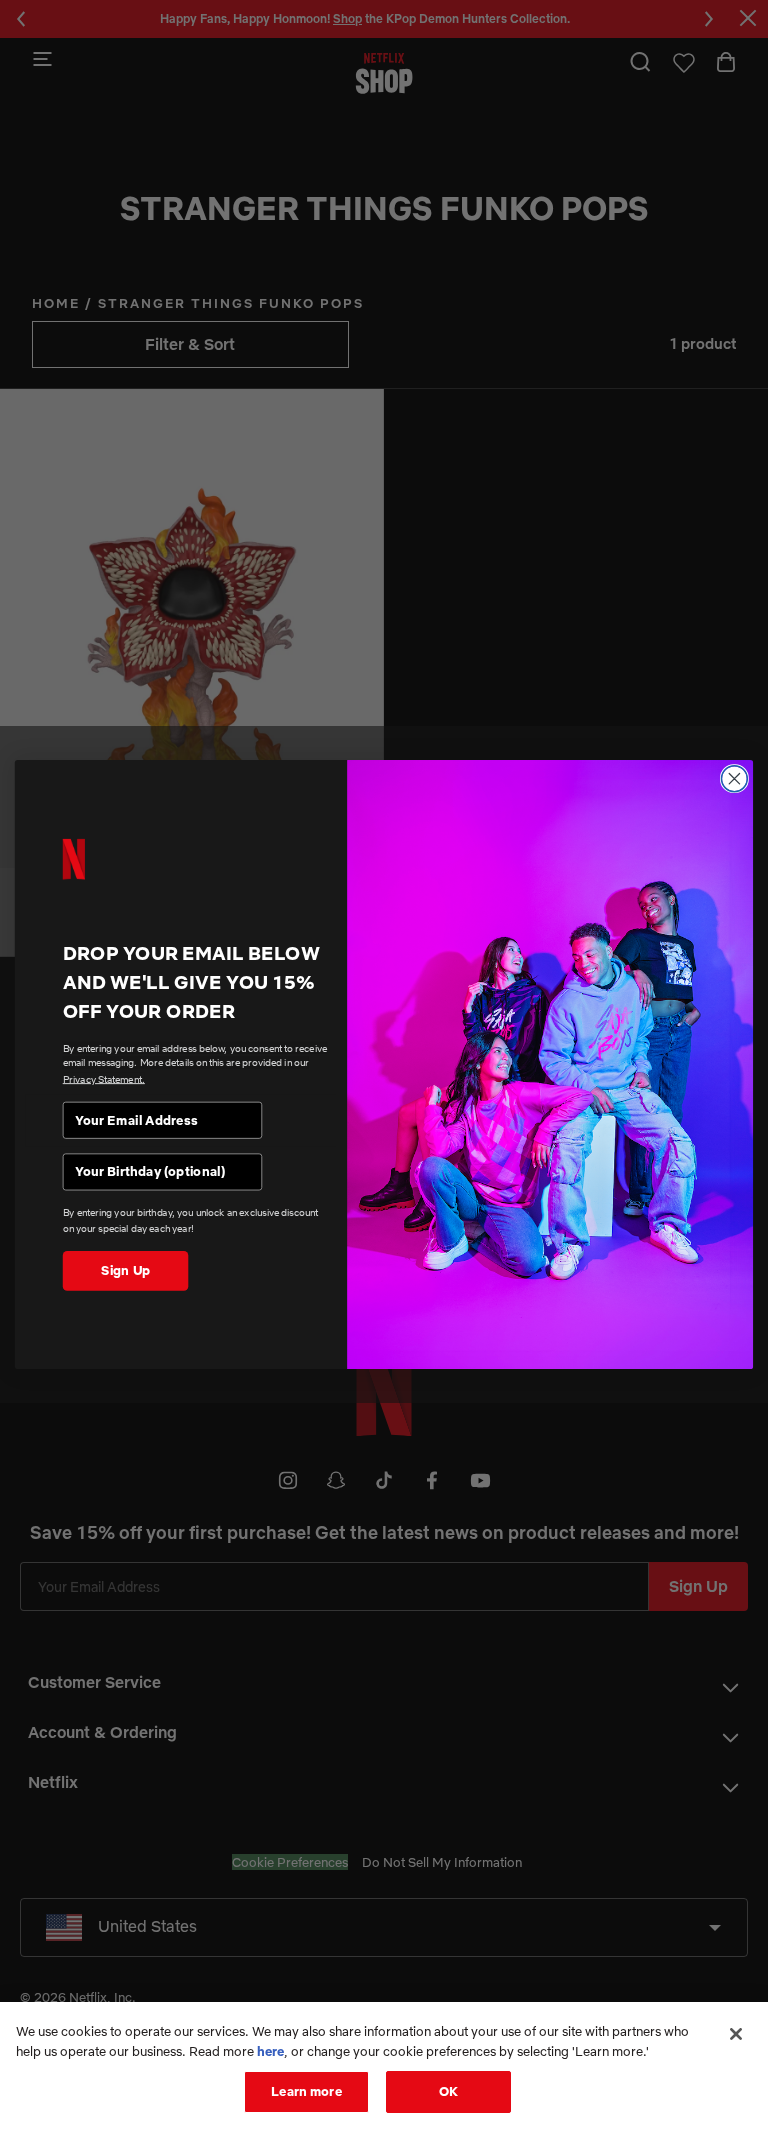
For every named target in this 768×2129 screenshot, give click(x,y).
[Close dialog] (734, 779)
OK (448, 2091)
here (270, 2051)
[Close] (736, 2034)
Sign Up (125, 1270)
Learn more (306, 2091)
